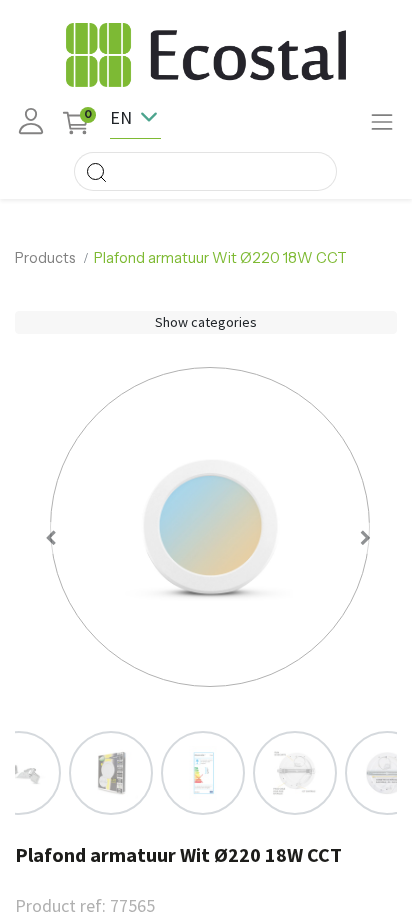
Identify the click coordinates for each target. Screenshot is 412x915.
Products (45, 258)
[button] (51, 538)
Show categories (206, 322)
